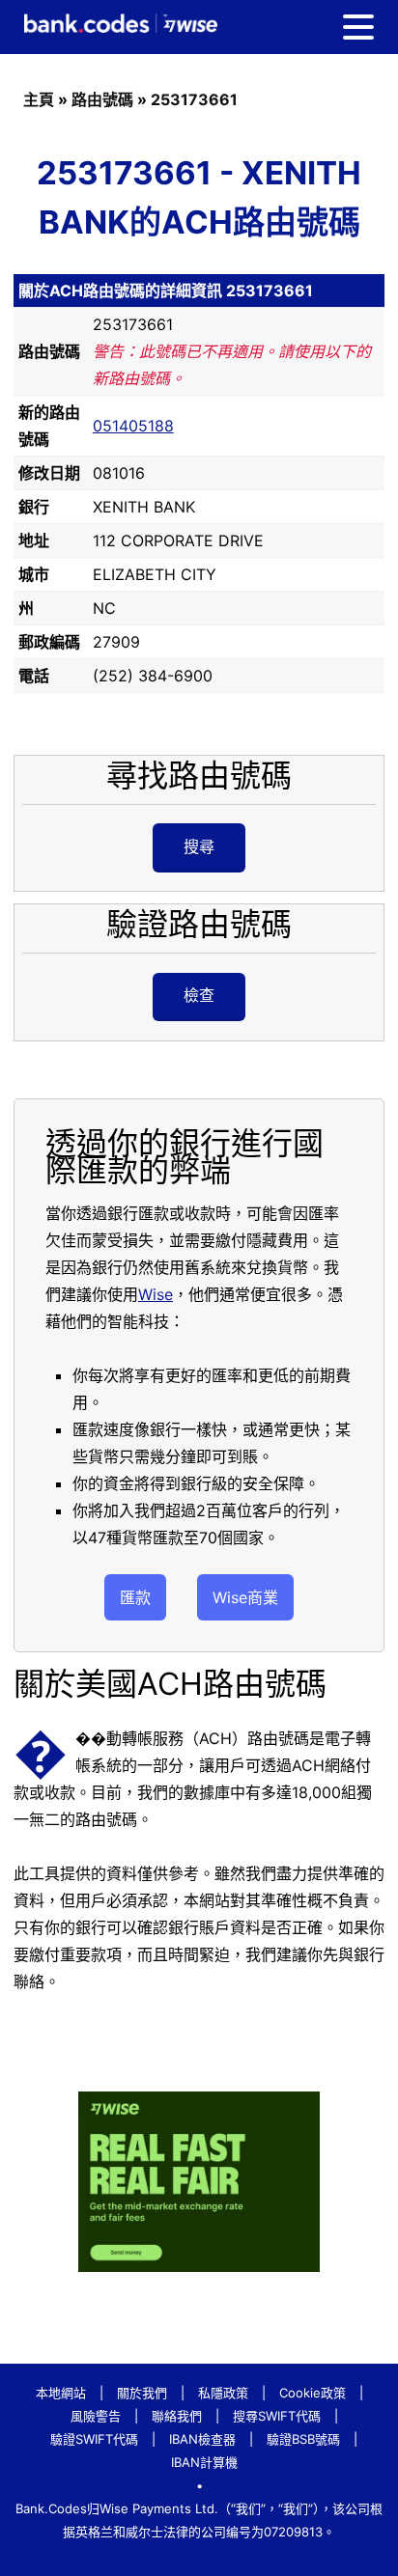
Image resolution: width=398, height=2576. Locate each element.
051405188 (133, 426)
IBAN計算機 (204, 2462)
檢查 (199, 995)
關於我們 (142, 2393)
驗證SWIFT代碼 (94, 2439)
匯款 (135, 1597)
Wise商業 (245, 1597)
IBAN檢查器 (202, 2439)
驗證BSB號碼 (303, 2439)
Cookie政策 (313, 2393)
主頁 (39, 99)
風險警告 (96, 2416)
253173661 (194, 99)
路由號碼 (102, 99)
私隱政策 (223, 2393)
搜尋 (199, 846)
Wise (156, 1294)
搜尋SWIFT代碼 (277, 2416)
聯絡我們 (177, 2416)
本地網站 (61, 2393)
